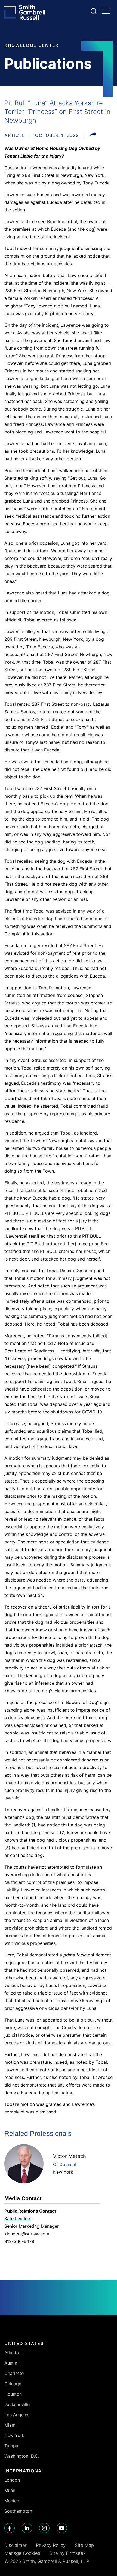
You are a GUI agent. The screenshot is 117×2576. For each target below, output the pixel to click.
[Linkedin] (27, 2528)
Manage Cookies (22, 2553)
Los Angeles (17, 2415)
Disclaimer (16, 2545)
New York (63, 2172)
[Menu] (107, 11)
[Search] (94, 11)
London (12, 2480)
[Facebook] (10, 2528)
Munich (12, 2501)
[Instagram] (44, 2528)
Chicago (13, 2384)
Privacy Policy (51, 2545)
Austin (11, 2363)
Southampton (18, 2511)
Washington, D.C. (22, 2456)
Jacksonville (17, 2404)
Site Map (84, 2545)
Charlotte (14, 2373)
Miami (10, 2425)
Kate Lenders (18, 2218)
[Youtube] (62, 2528)
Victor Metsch (70, 2156)
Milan (10, 2490)
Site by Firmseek (68, 2553)
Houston (13, 2394)
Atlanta (12, 2353)
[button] (93, 135)
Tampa (11, 2446)
